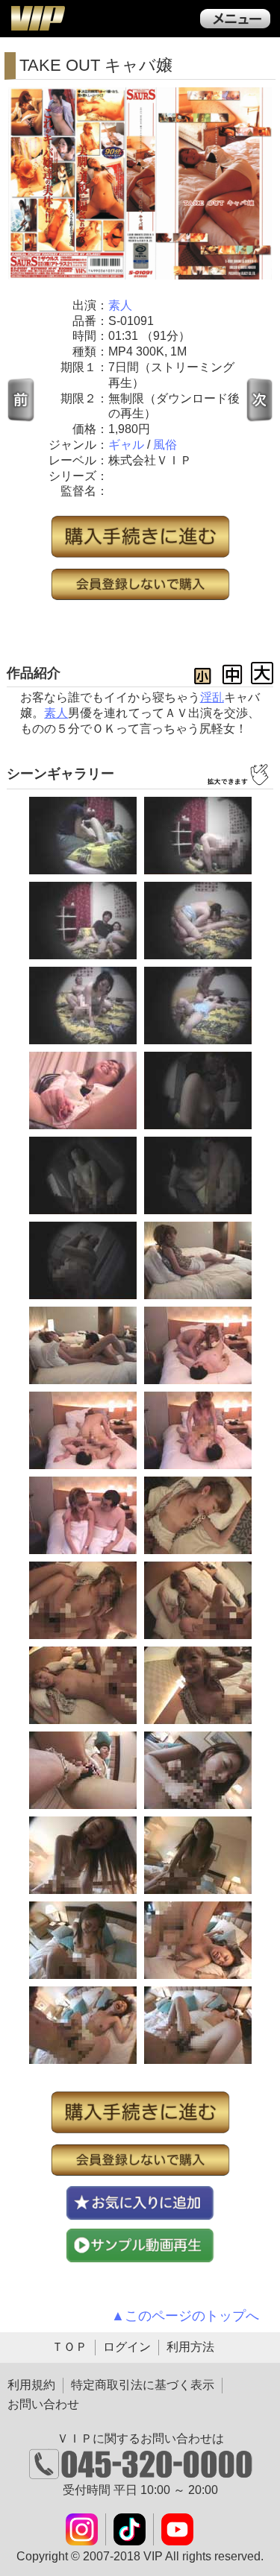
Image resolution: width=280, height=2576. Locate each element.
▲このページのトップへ (185, 2316)
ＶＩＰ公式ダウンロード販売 (37, 18)
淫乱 (212, 697)
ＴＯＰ (69, 2347)
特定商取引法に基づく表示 (143, 2385)
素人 (120, 305)
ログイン (127, 2347)
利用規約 (31, 2385)
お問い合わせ (43, 2404)
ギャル (126, 445)
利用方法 (190, 2347)
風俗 (165, 445)
